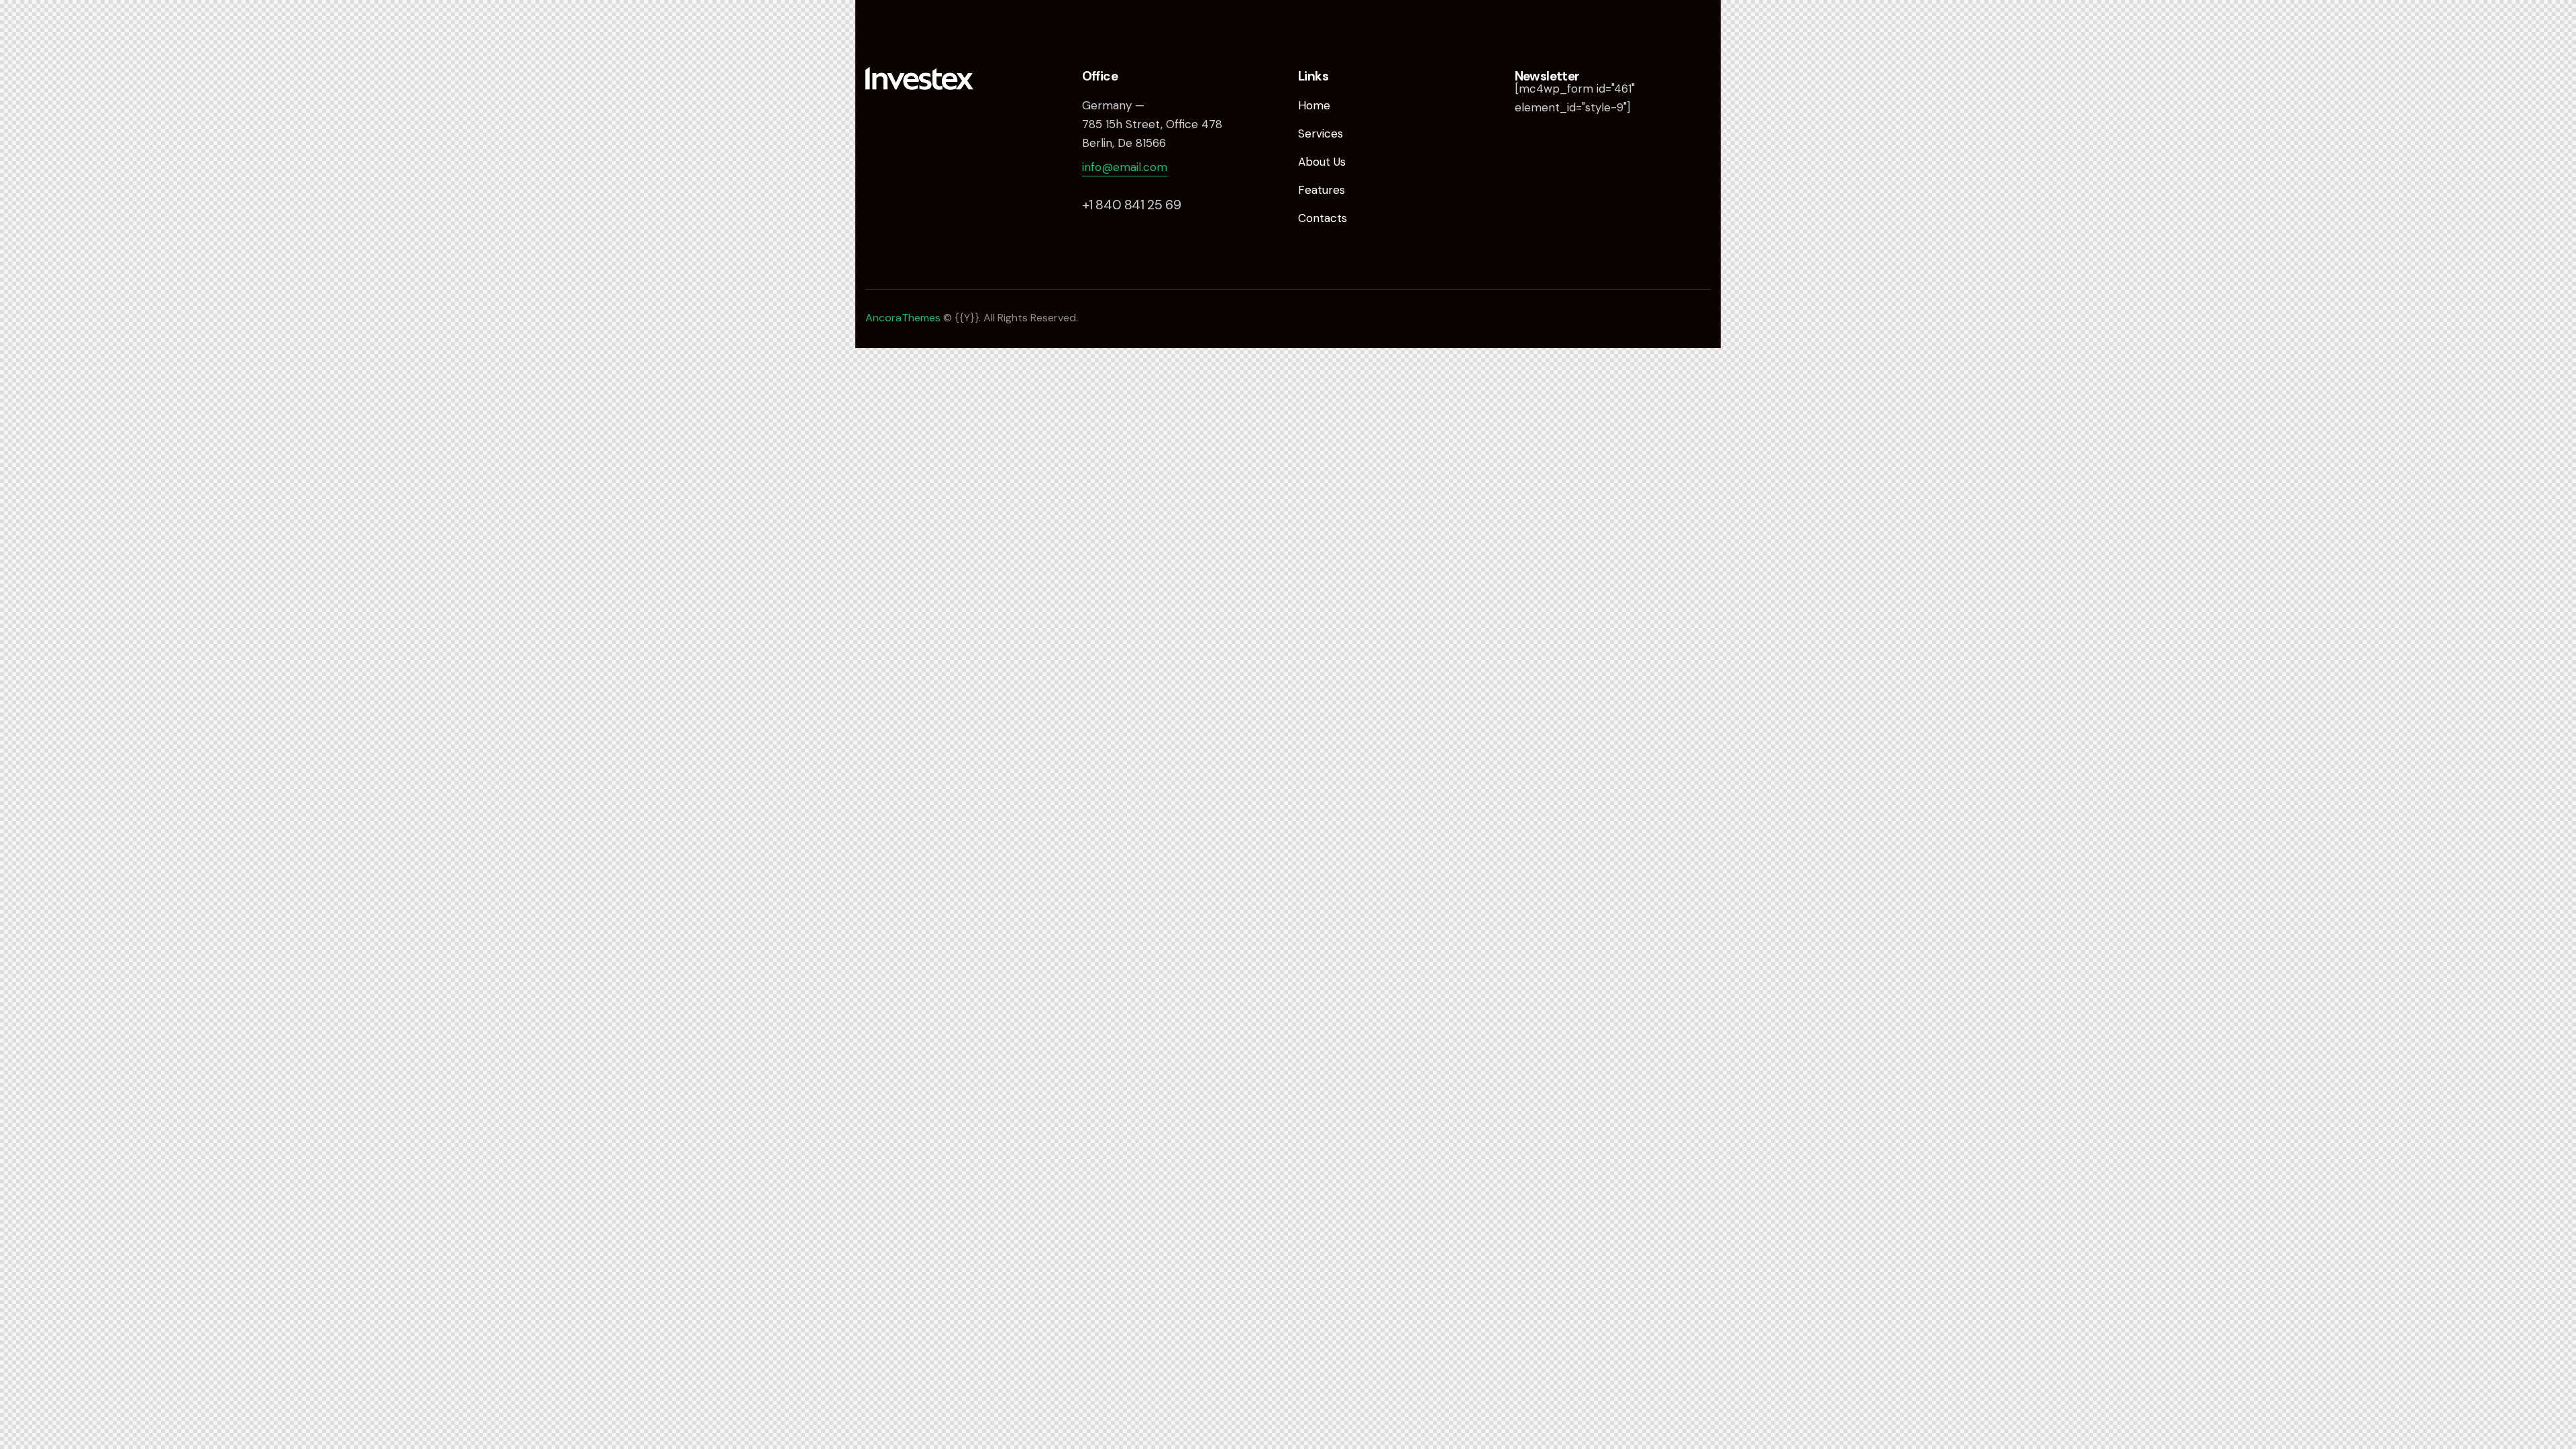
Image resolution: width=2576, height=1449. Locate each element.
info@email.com (1125, 167)
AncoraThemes (903, 318)
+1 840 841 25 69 (1132, 205)
